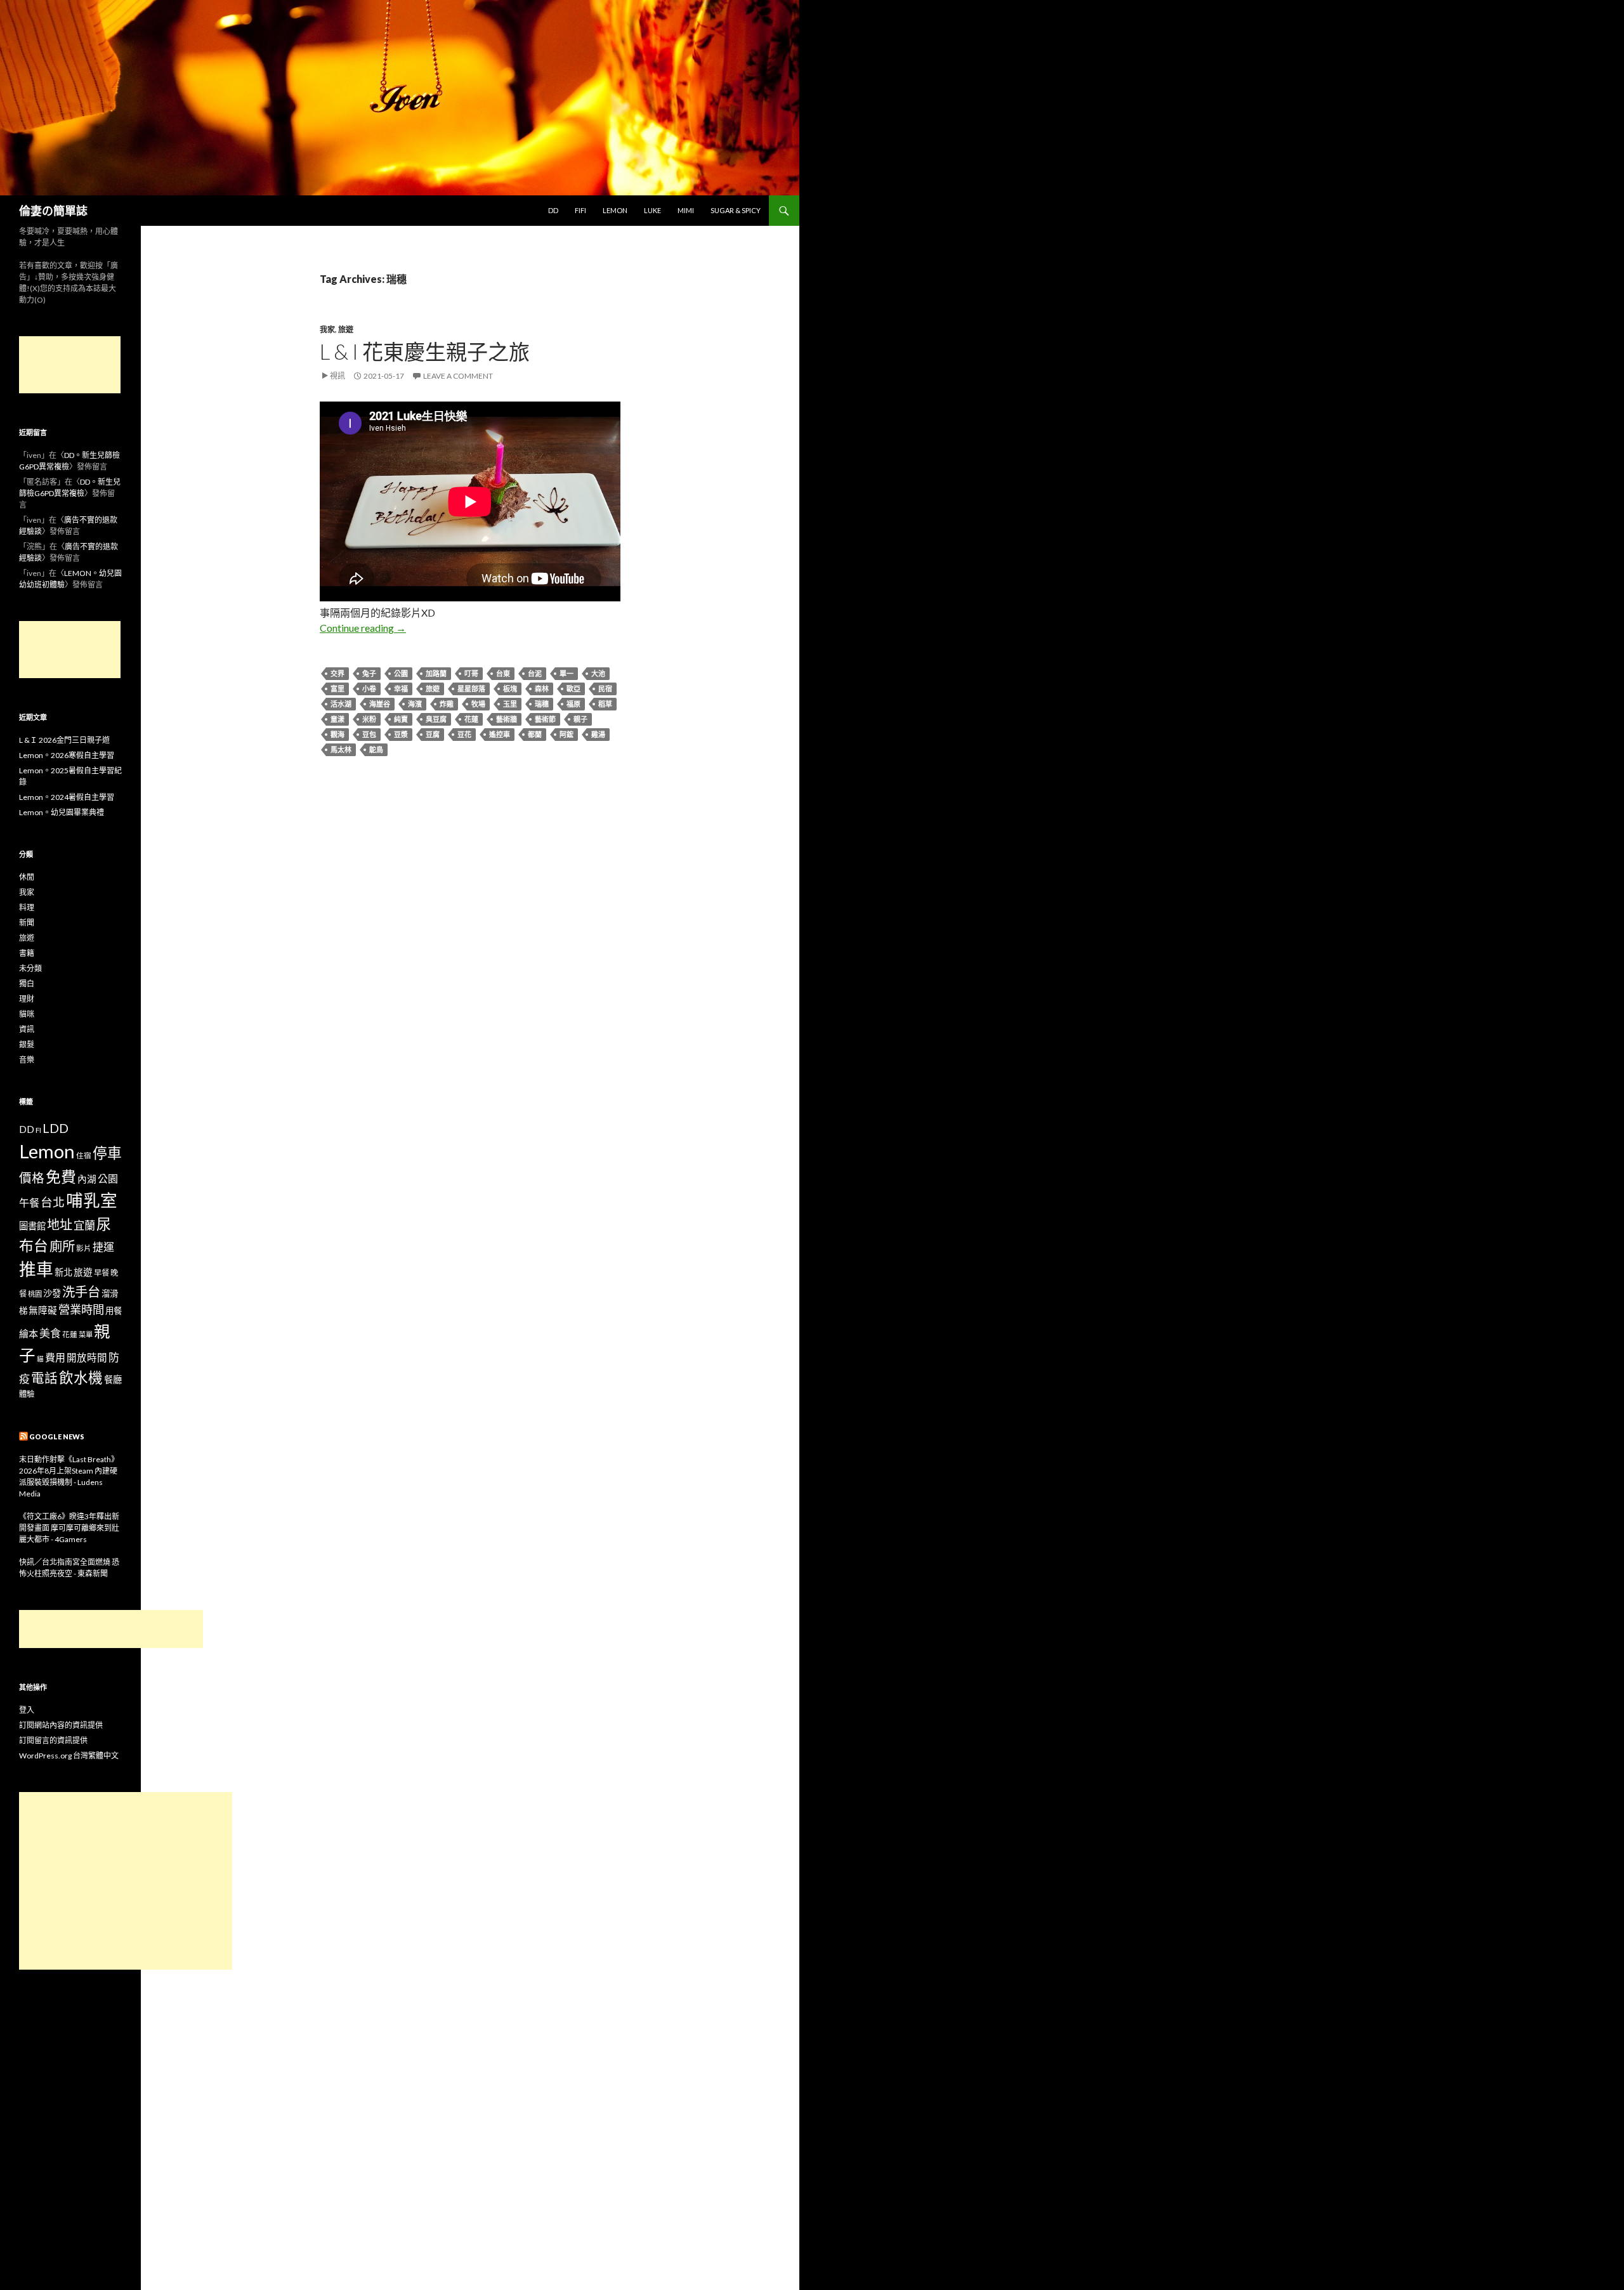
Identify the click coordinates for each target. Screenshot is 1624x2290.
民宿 (605, 689)
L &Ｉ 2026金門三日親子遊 (64, 740)
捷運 (103, 1247)
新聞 (27, 923)
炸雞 (447, 704)
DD (553, 210)
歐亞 (573, 689)
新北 (63, 1272)
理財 (27, 999)
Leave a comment (458, 376)
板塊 (510, 689)
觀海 (337, 734)
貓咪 (27, 1014)
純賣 (401, 719)
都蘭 (535, 734)
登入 (27, 1710)
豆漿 (401, 734)
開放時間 (87, 1358)
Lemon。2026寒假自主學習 (67, 755)
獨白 (27, 984)
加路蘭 (436, 673)
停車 (107, 1153)
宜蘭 (84, 1225)
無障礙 (43, 1310)
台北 (53, 1202)
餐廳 (113, 1379)
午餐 (29, 1202)
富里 (337, 689)
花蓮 (471, 719)
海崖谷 (380, 704)
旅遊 (346, 330)
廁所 (62, 1246)
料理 (27, 907)
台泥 (535, 673)
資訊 (27, 1029)
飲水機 (81, 1377)
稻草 (605, 704)
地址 (60, 1224)
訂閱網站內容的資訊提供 (61, 1725)
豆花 (464, 734)
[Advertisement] (70, 365)
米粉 (369, 719)
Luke (652, 210)
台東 (503, 673)
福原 (573, 704)
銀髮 (27, 1044)
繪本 (29, 1333)
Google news (57, 1436)
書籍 (27, 953)
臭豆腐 (436, 719)
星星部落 (471, 689)
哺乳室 (92, 1200)
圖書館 (32, 1226)
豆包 (369, 734)
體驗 (27, 1394)
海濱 (415, 704)
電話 (44, 1378)
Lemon (615, 210)
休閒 (27, 877)
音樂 (27, 1060)
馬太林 (341, 749)
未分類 (30, 968)
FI (38, 1130)
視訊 (337, 376)
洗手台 (81, 1292)
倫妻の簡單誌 (53, 211)
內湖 (87, 1179)
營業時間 (81, 1309)
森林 (542, 689)
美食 (50, 1333)
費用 (55, 1357)
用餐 (114, 1311)
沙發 (52, 1293)
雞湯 (598, 734)
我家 (327, 330)
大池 (598, 673)
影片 (84, 1248)
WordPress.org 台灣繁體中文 (69, 1756)
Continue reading (363, 628)
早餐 (101, 1273)
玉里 (510, 704)
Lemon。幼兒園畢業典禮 (62, 812)
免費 (61, 1176)
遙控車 (500, 734)
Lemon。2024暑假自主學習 (67, 797)
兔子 (369, 673)
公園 (401, 673)
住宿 (84, 1155)
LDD (56, 1128)
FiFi (580, 210)
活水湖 (341, 704)
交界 (337, 673)
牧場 (478, 704)
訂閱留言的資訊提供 (53, 1740)
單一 (566, 673)
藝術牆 (507, 719)
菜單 (86, 1334)
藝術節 (545, 719)
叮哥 (471, 673)
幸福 (401, 689)
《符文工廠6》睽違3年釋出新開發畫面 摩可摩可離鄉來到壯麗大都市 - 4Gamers (69, 1528)
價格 (32, 1178)
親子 (580, 719)
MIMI (686, 210)
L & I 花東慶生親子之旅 (425, 351)
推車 (36, 1269)
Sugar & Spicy (736, 210)
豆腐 (433, 734)
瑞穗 (542, 704)
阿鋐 (566, 734)
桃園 (35, 1294)
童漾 (337, 719)
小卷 (369, 689)
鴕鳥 (376, 749)
